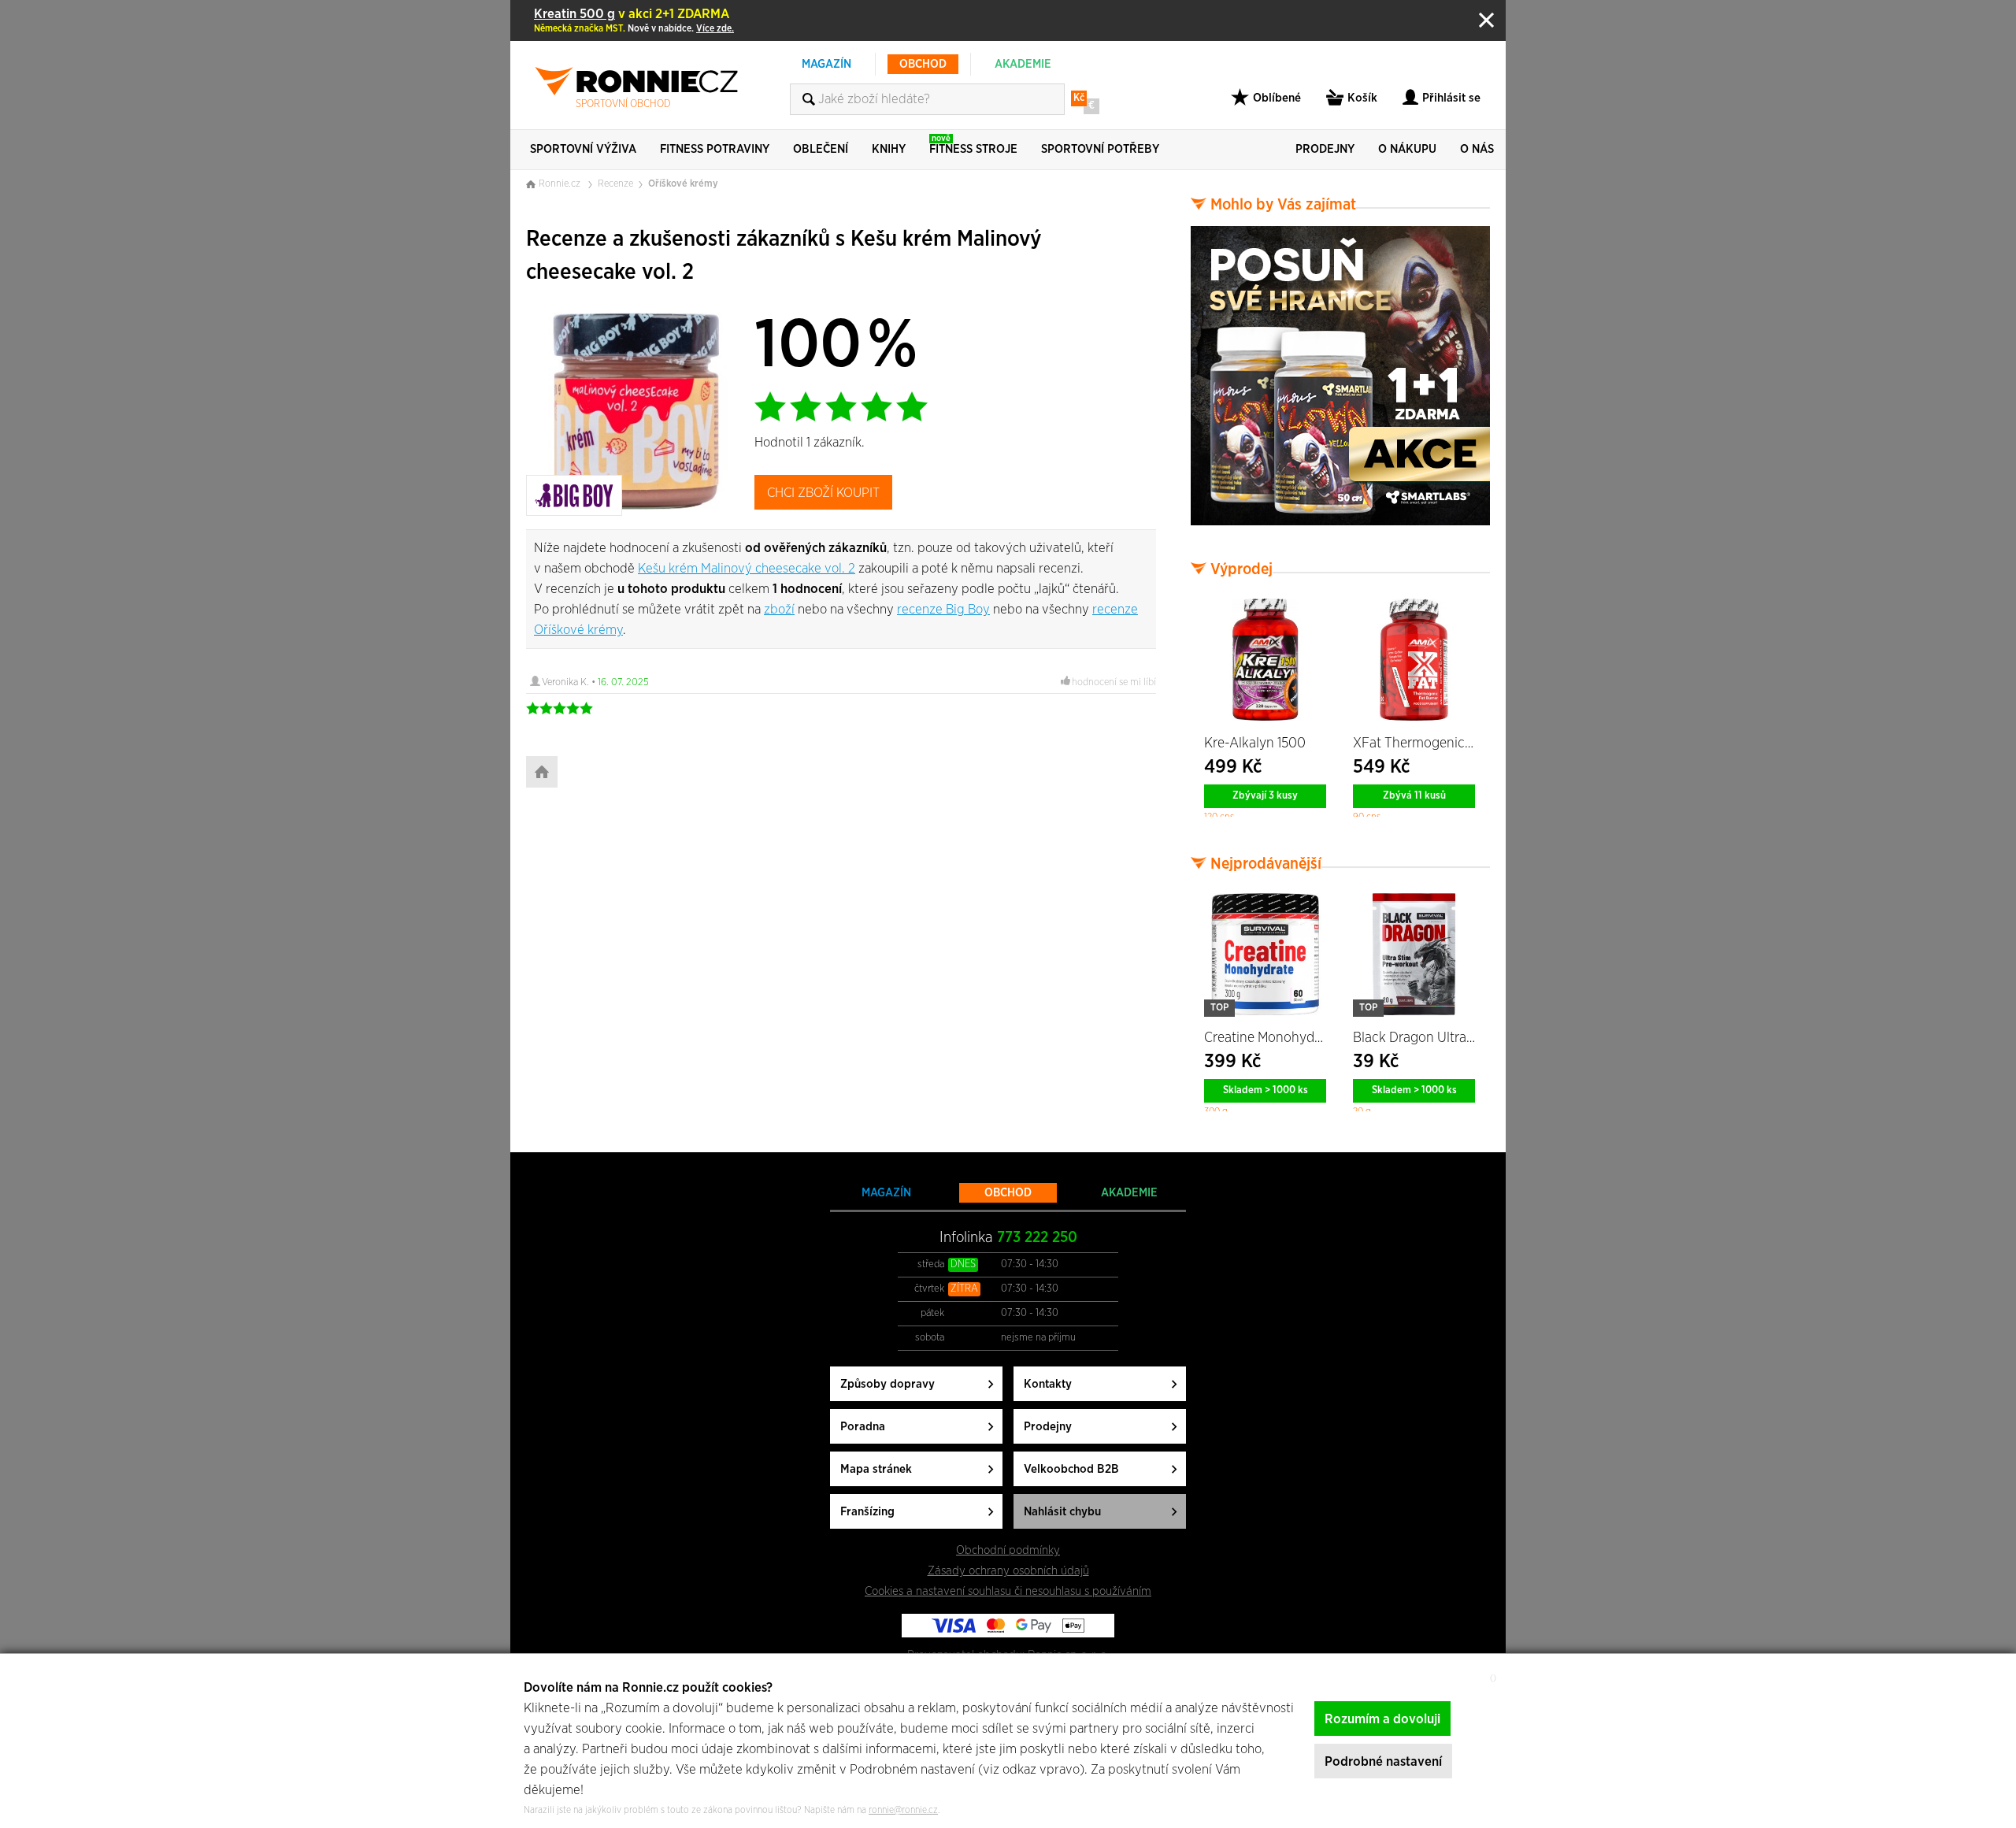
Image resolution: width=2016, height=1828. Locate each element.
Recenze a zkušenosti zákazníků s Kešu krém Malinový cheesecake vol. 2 (784, 256)
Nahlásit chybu (1062, 1512)
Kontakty (1048, 1384)
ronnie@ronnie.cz (903, 1810)
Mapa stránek (876, 1469)
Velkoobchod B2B (1071, 1469)
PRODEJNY (1325, 149)
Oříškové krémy (683, 184)
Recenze (615, 184)
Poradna (863, 1427)
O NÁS (1477, 149)
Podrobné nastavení (1383, 1761)
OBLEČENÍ (821, 149)
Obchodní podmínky (1008, 1550)
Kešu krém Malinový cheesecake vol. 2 (747, 568)
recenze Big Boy (943, 609)
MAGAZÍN (826, 64)
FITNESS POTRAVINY (715, 149)
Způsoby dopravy (888, 1384)
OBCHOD (923, 64)
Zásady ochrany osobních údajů (1008, 1571)
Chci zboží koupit (823, 493)
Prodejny (1048, 1427)
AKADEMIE (1023, 64)
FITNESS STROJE (973, 145)
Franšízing (867, 1512)
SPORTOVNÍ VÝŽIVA (583, 149)
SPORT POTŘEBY (1100, 149)
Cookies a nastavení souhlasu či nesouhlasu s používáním (1008, 1591)
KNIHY (889, 149)
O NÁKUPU (1407, 149)
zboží (779, 609)
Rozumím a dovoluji (1382, 1719)
